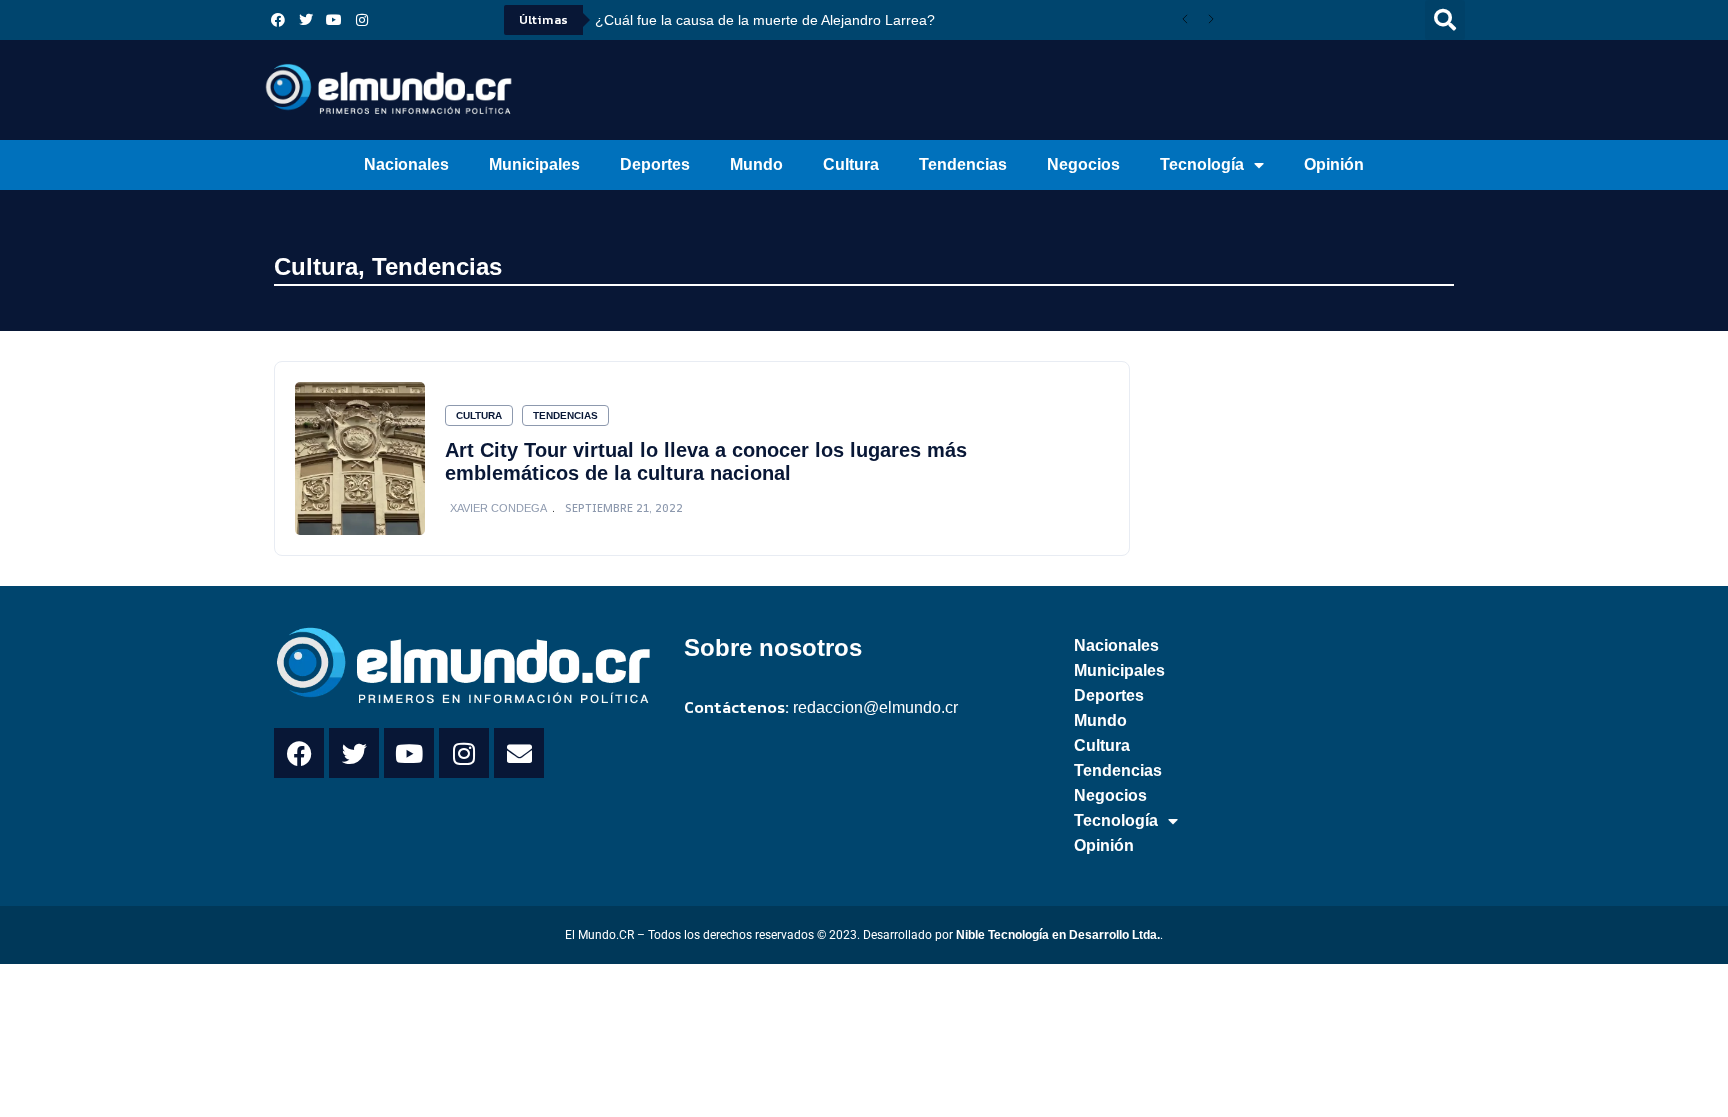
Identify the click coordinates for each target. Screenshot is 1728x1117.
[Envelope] (519, 753)
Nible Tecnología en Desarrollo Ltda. (1058, 935)
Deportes (655, 164)
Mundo (756, 164)
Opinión (1334, 164)
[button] (1445, 20)
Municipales (534, 164)
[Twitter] (306, 20)
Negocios (1083, 164)
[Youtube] (334, 20)
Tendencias (963, 164)
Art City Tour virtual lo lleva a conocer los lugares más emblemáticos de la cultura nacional (706, 461)
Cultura (851, 164)
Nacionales (406, 164)
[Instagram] (362, 20)
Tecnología (1202, 164)
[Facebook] (278, 20)
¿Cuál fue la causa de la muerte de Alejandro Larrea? (765, 20)
